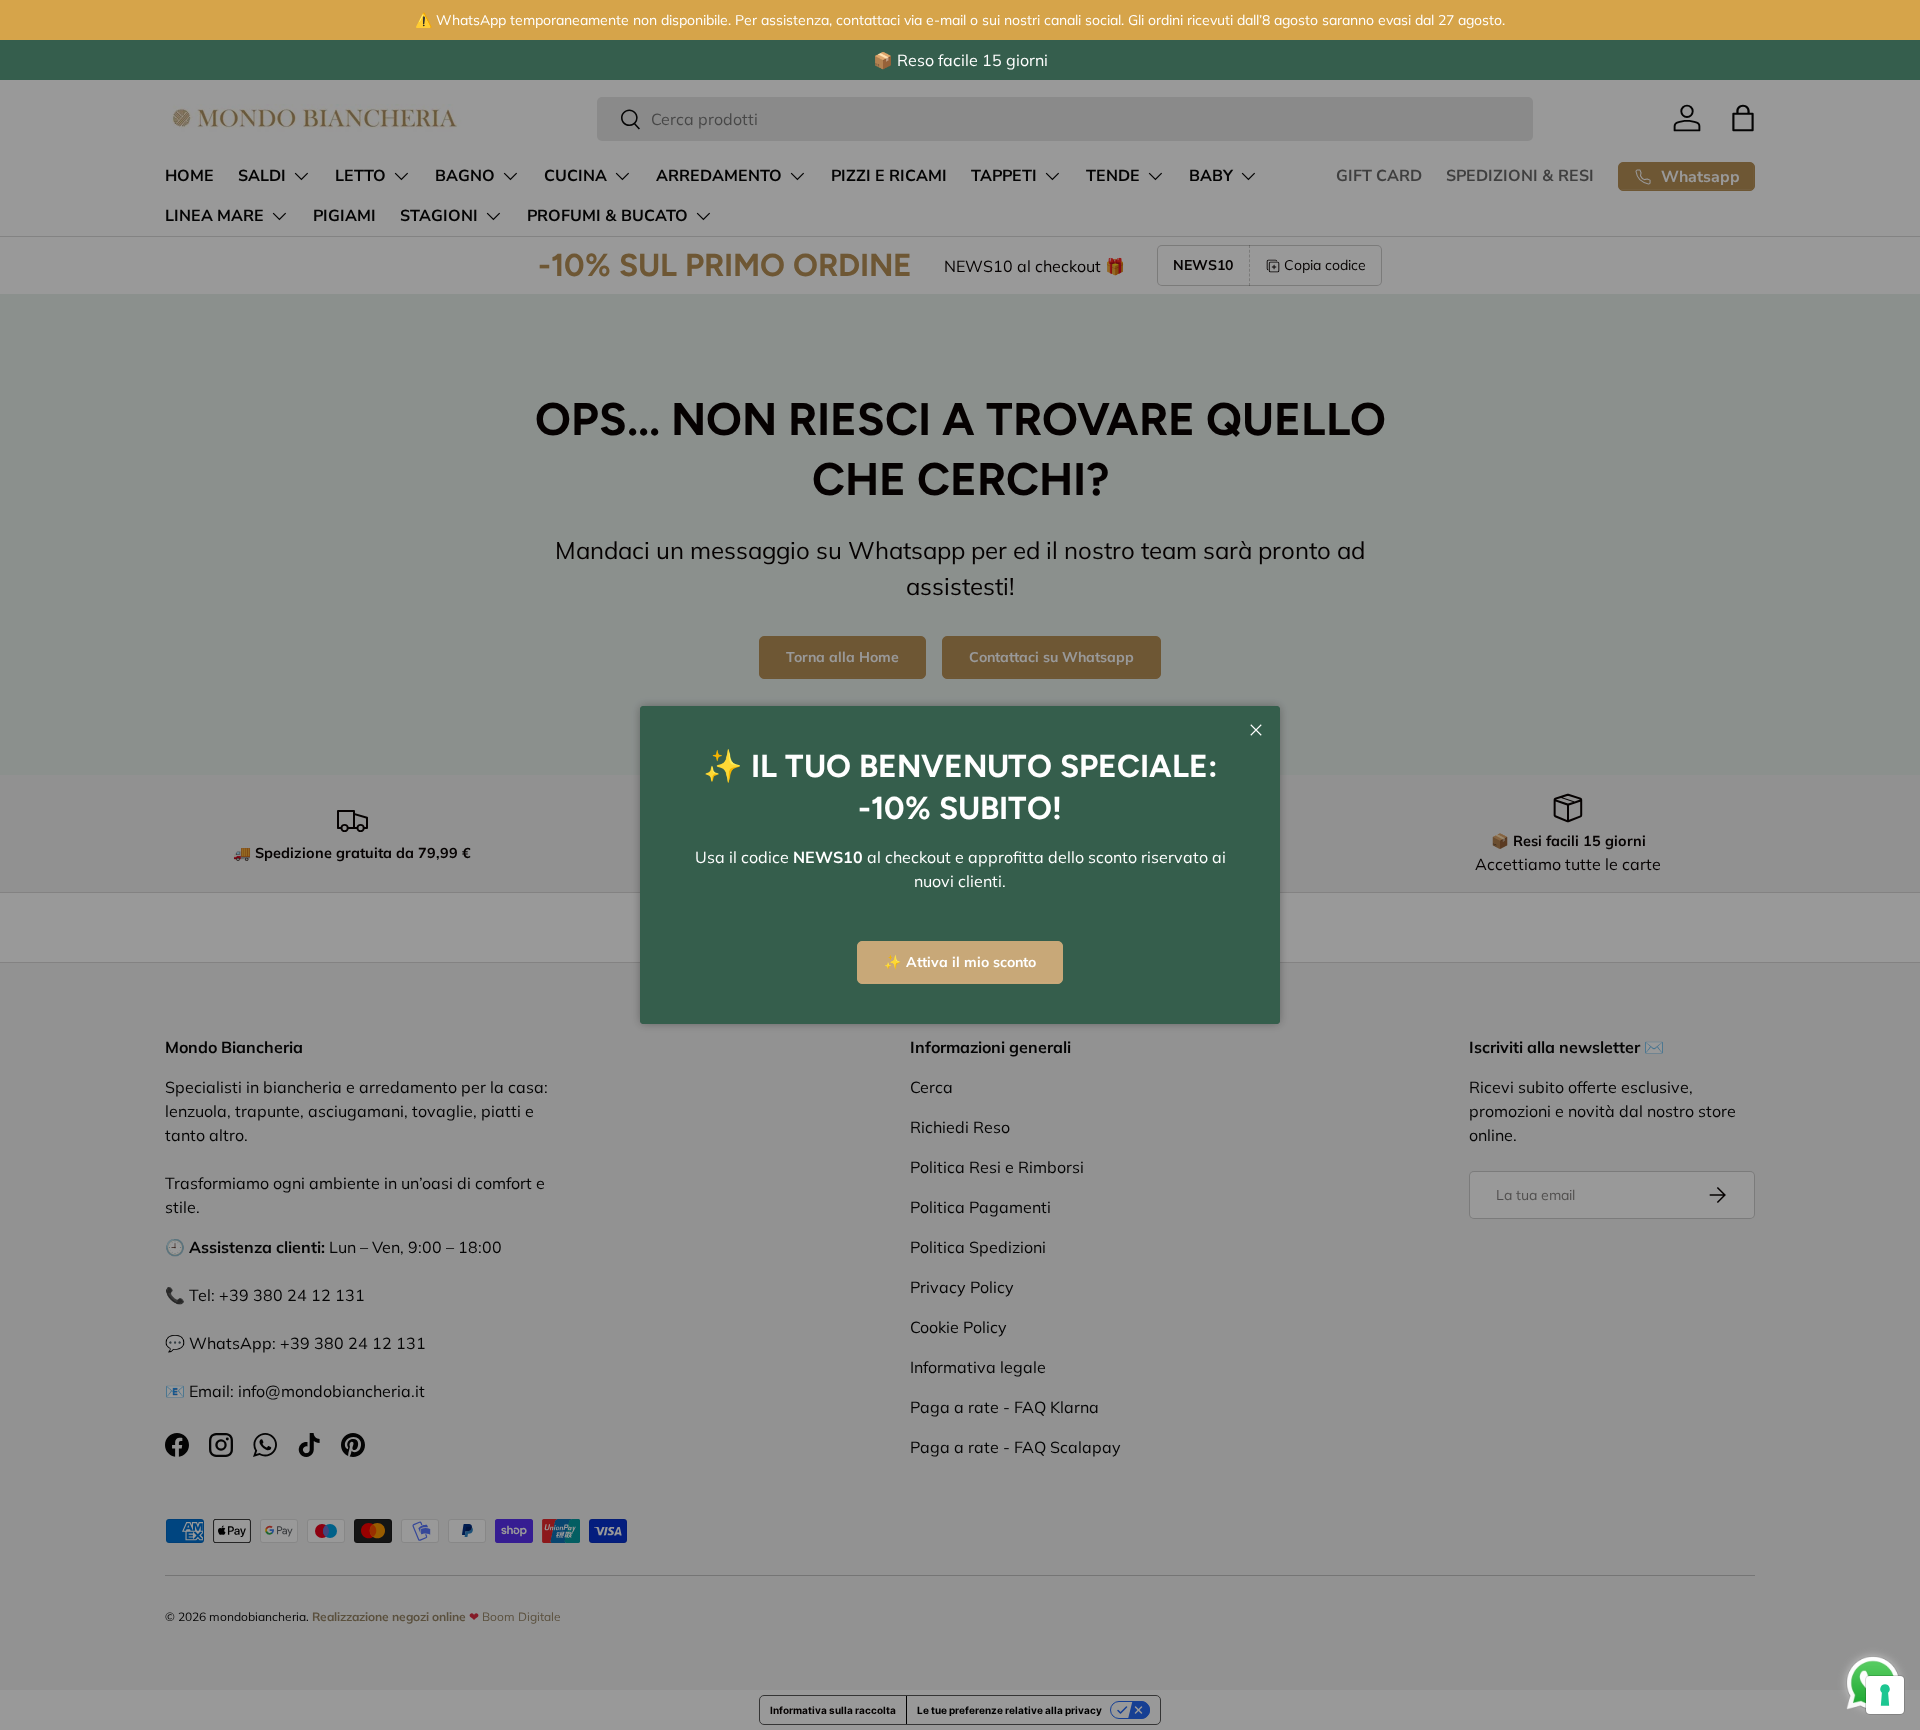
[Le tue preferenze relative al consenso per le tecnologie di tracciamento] (1885, 1695)
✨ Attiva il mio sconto (960, 962)
